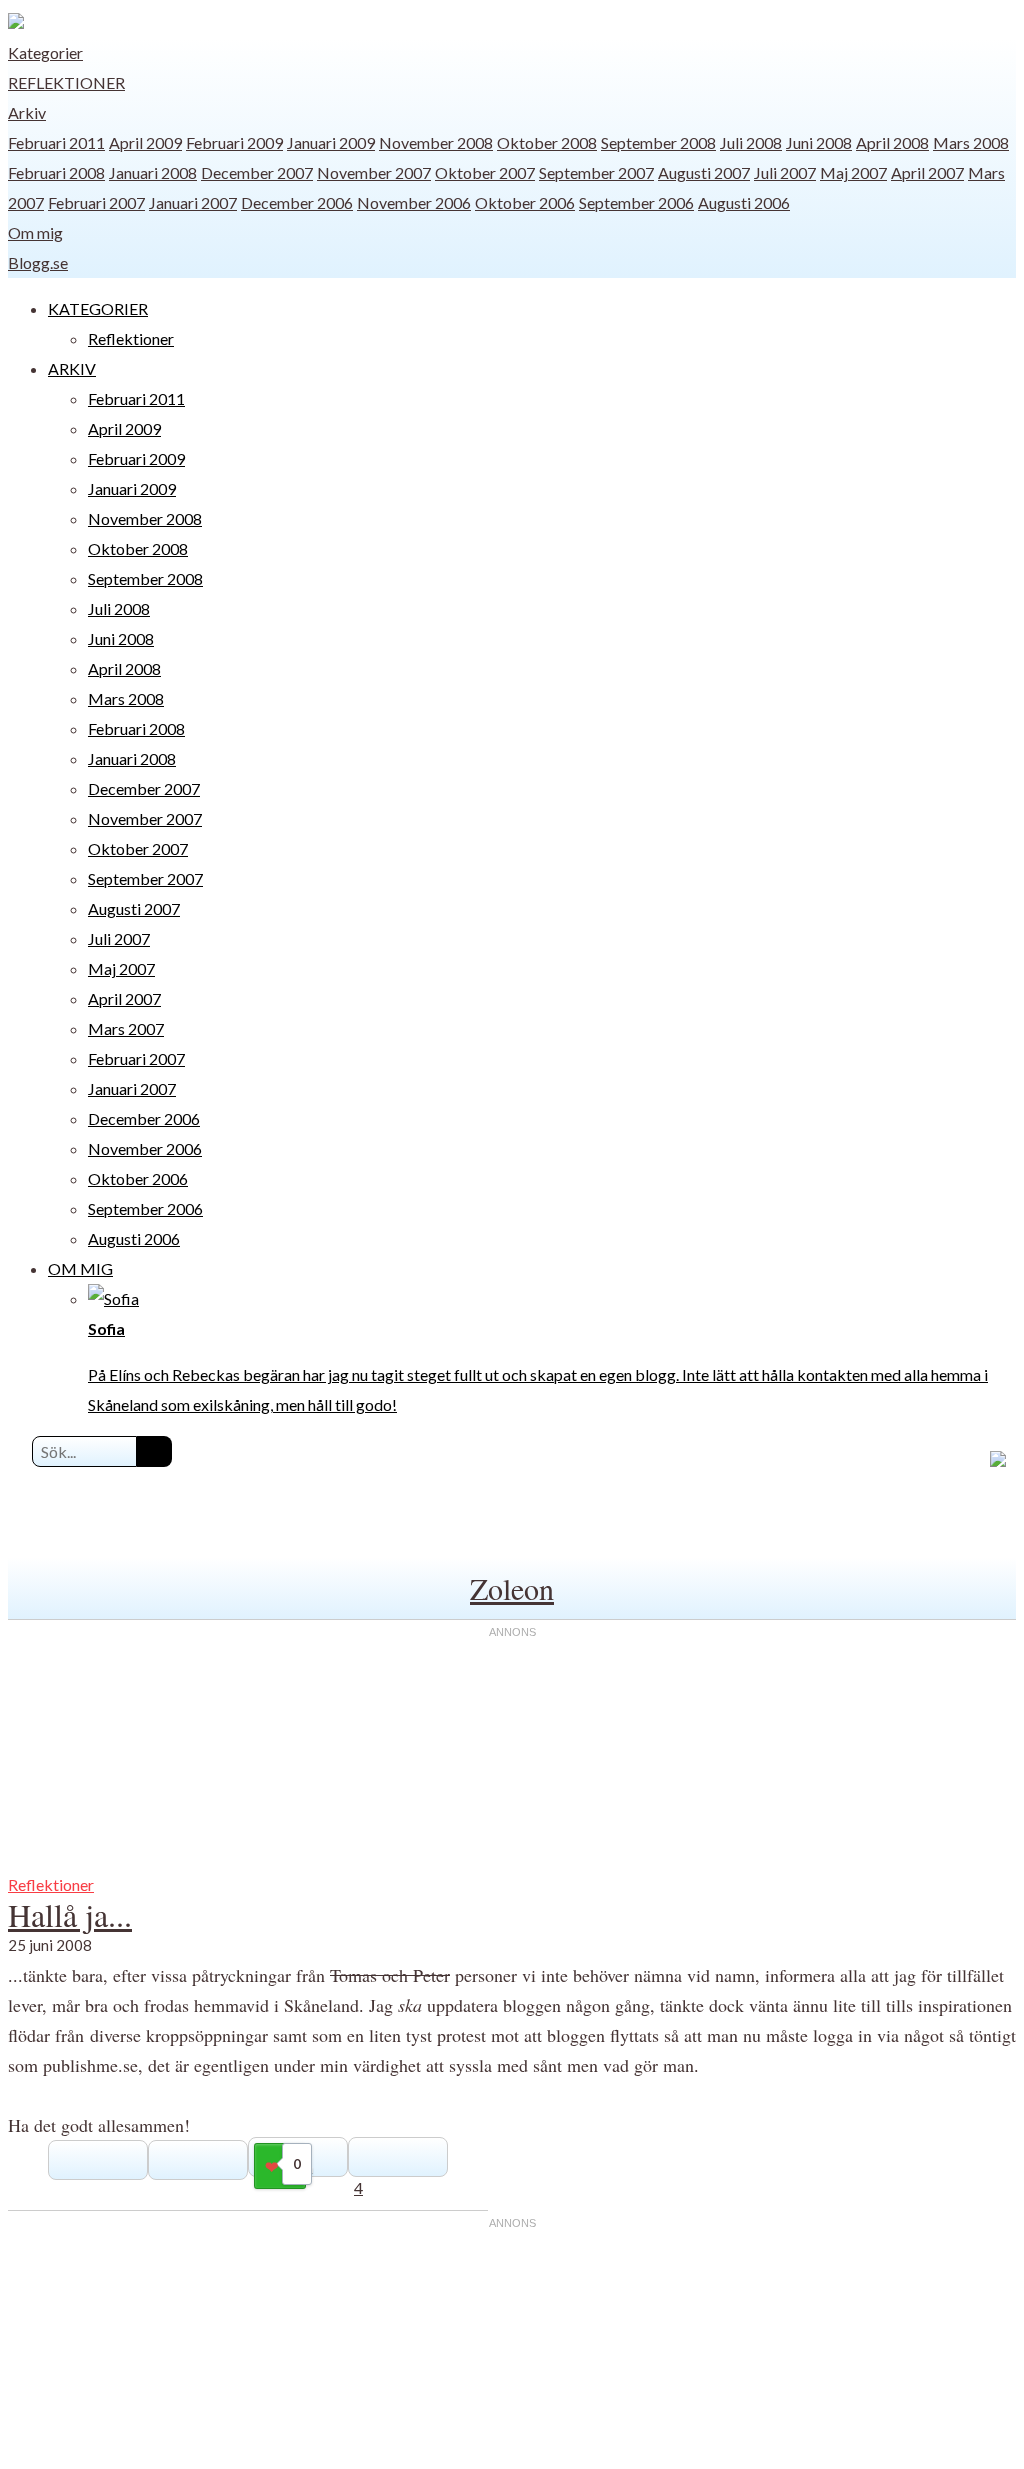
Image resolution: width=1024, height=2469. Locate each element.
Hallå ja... (70, 1914)
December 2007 (257, 172)
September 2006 (636, 202)
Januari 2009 (331, 142)
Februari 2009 (234, 142)
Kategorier (45, 52)
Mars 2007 (126, 1028)
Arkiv (27, 112)
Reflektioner (66, 82)
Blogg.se (38, 262)
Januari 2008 (153, 172)
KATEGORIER (98, 308)
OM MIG (80, 1268)
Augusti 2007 (704, 172)
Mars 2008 (971, 142)
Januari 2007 (193, 202)
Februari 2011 (56, 142)
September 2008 (658, 142)
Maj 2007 (853, 172)
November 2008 (436, 142)
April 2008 (892, 142)
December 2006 (297, 202)
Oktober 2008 (547, 142)
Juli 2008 (751, 142)
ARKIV (72, 368)
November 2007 (374, 172)
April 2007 (927, 172)
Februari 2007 (96, 202)
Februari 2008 (56, 172)
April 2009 (145, 142)
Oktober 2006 (525, 202)
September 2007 (596, 172)
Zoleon (512, 1588)
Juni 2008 (819, 142)
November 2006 (414, 202)
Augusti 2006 (744, 202)
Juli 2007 (785, 172)
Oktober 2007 (485, 172)
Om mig (35, 232)
